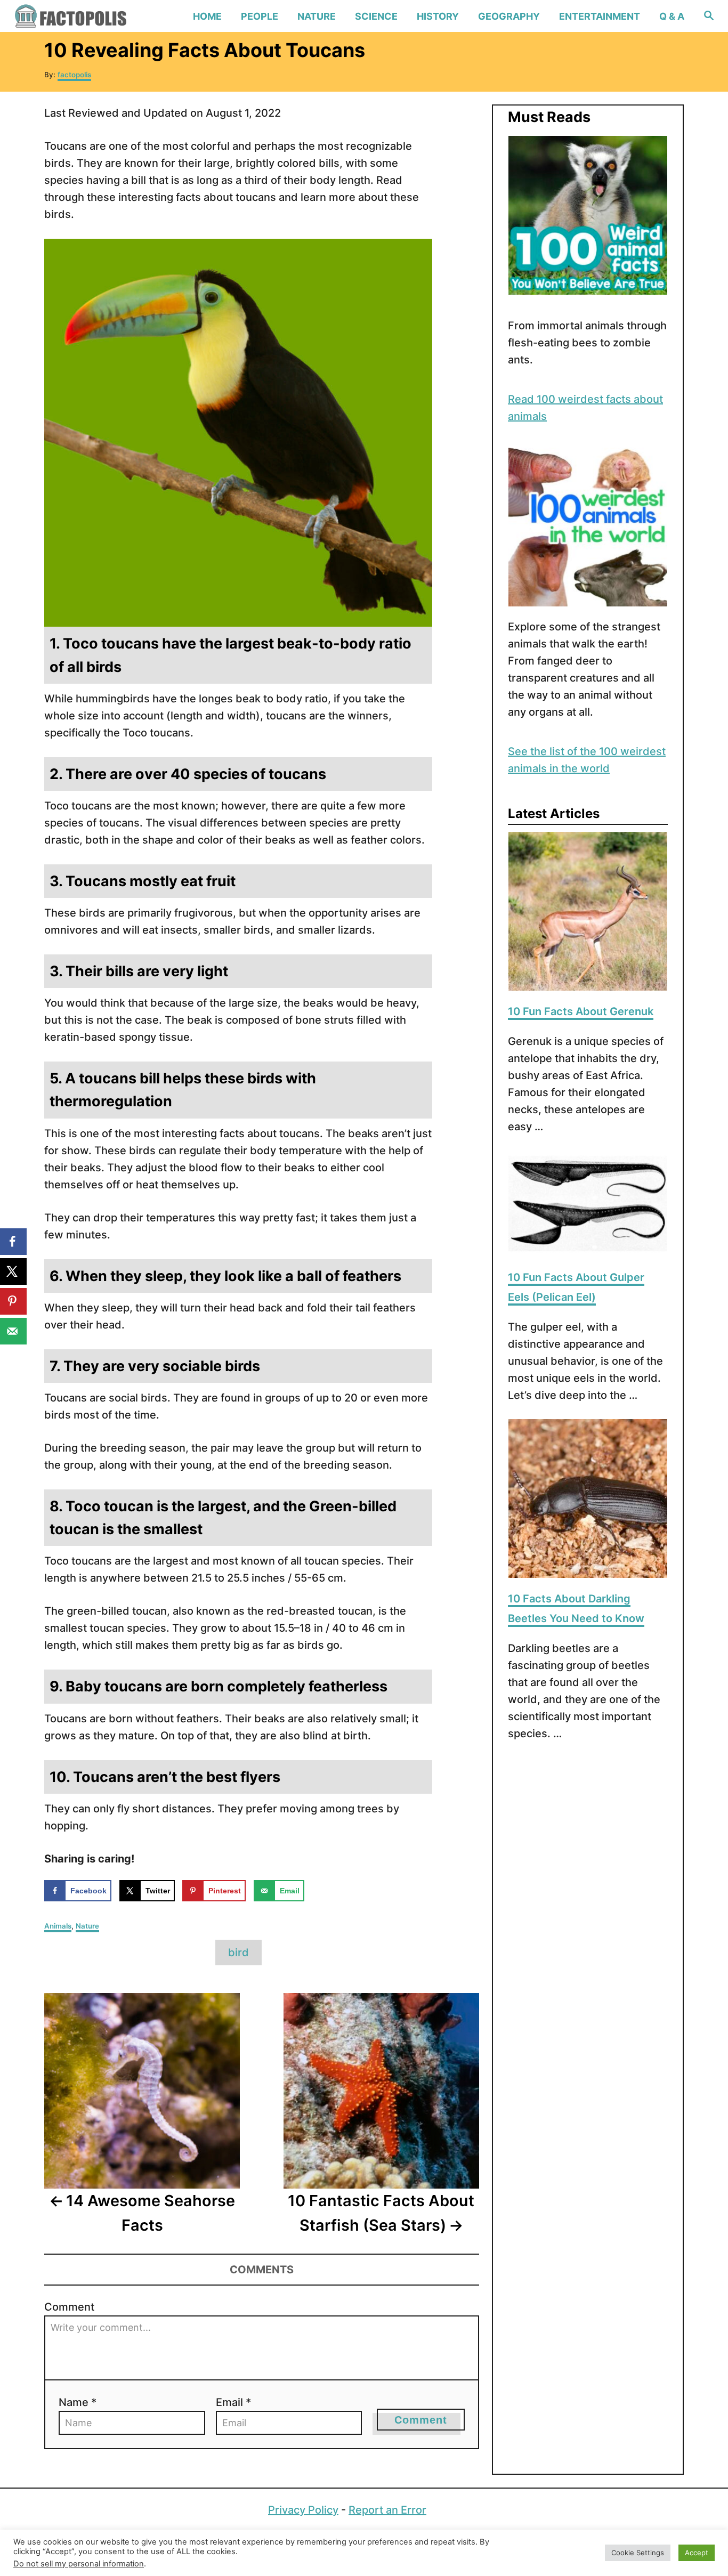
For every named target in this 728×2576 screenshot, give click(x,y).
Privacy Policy (303, 2510)
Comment (69, 2307)
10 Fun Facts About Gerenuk (581, 1011)
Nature (87, 1926)
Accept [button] (697, 2553)
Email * (233, 2402)
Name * (78, 2402)
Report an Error (387, 2510)
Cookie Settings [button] (638, 2553)
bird (238, 1953)
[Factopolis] (96, 16)
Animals (58, 1926)
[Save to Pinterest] (13, 1301)
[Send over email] (13, 1331)
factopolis (74, 75)
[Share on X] (13, 1271)
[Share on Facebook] (13, 1242)
